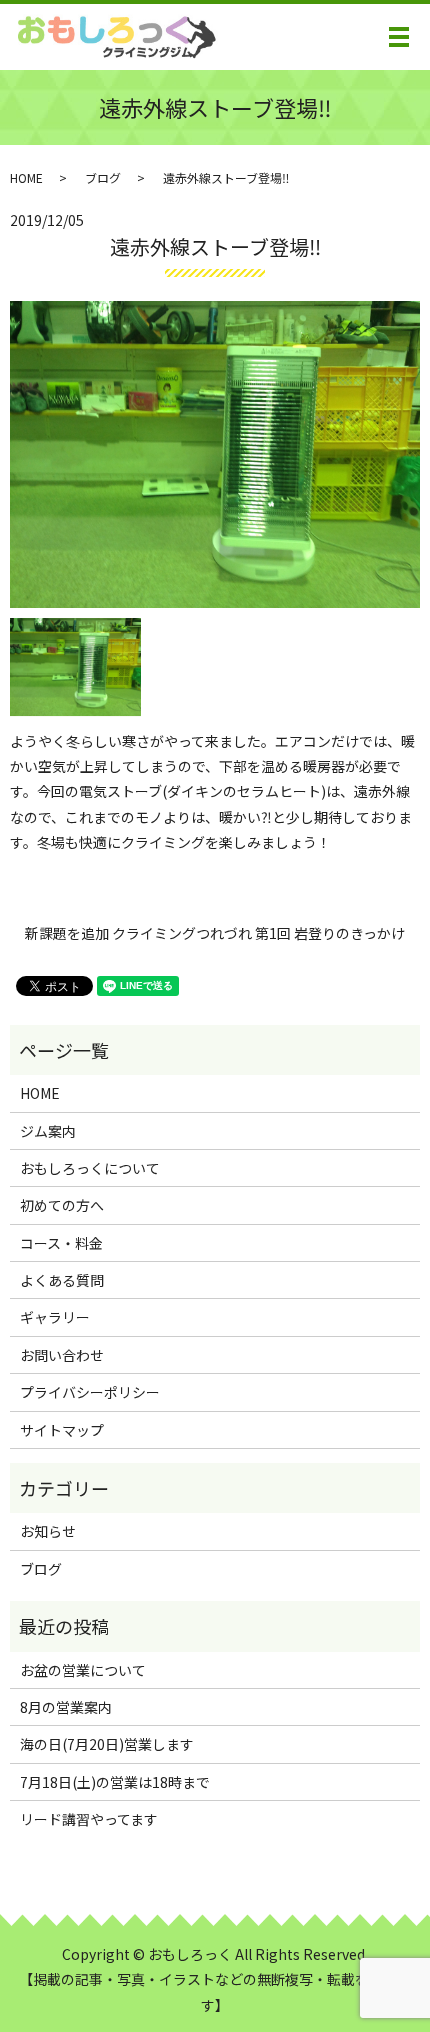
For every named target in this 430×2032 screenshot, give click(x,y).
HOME (26, 177)
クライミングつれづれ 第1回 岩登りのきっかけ (258, 933)
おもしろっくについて (90, 1168)
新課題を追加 (67, 933)
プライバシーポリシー (90, 1392)
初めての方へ (62, 1205)
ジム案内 (48, 1131)
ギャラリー (55, 1317)
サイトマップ (62, 1430)
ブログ (103, 177)
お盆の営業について (83, 1670)
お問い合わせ (62, 1355)
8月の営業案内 (66, 1707)
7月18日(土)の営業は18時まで (115, 1782)
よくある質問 (62, 1280)
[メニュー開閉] (399, 37)
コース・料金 (61, 1243)
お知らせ (48, 1531)
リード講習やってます (89, 1819)
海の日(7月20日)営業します (107, 1744)
